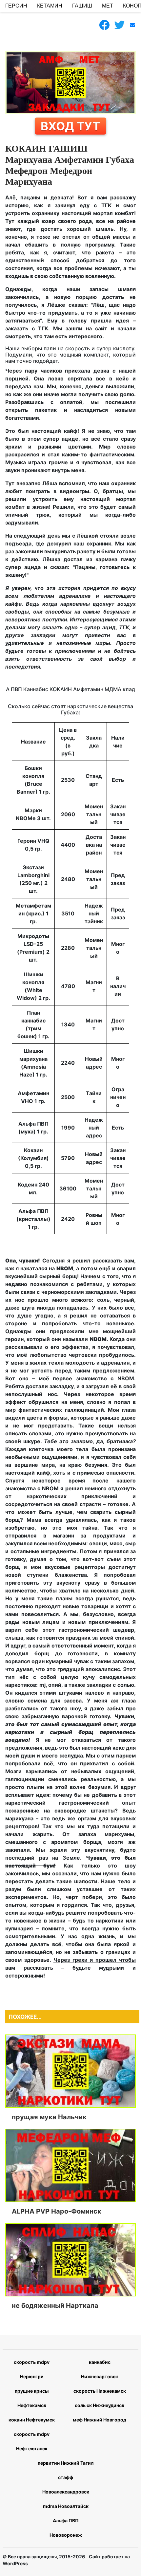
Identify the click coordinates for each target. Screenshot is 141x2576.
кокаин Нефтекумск (32, 2420)
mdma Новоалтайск (66, 2506)
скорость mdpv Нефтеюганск (32, 2441)
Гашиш (82, 6)
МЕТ (108, 6)
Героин (16, 6)
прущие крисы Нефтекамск (32, 2398)
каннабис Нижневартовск (100, 2369)
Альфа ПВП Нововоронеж (66, 2528)
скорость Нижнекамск (100, 2391)
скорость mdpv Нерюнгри (32, 2369)
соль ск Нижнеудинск (100, 2405)
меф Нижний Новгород (100, 2420)
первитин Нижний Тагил (66, 2463)
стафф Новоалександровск (66, 2484)
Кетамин (50, 6)
